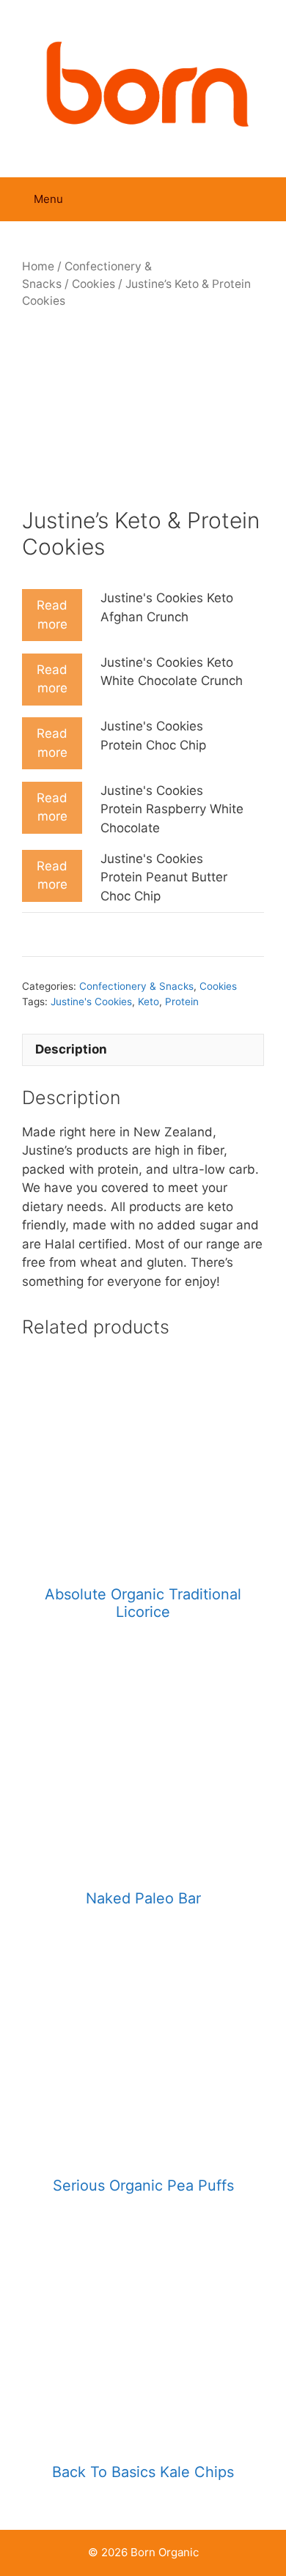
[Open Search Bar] (264, 199)
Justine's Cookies (91, 1002)
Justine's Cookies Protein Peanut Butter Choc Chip (164, 877)
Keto (148, 1002)
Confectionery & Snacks (136, 986)
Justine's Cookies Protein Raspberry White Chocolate (172, 809)
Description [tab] (71, 1049)
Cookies (93, 284)
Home (38, 266)
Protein (182, 1002)
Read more (52, 615)
